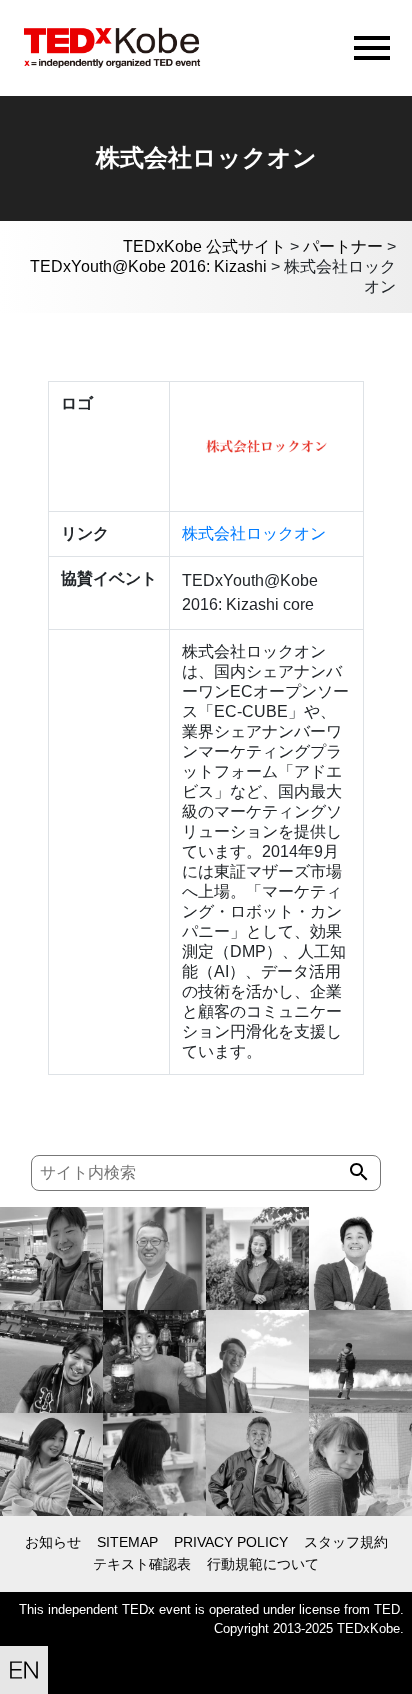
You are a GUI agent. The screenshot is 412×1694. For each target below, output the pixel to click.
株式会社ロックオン (254, 533)
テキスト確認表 (142, 1564)
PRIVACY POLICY (231, 1542)
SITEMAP (127, 1542)
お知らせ (53, 1542)
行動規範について (263, 1564)
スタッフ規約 (346, 1542)
